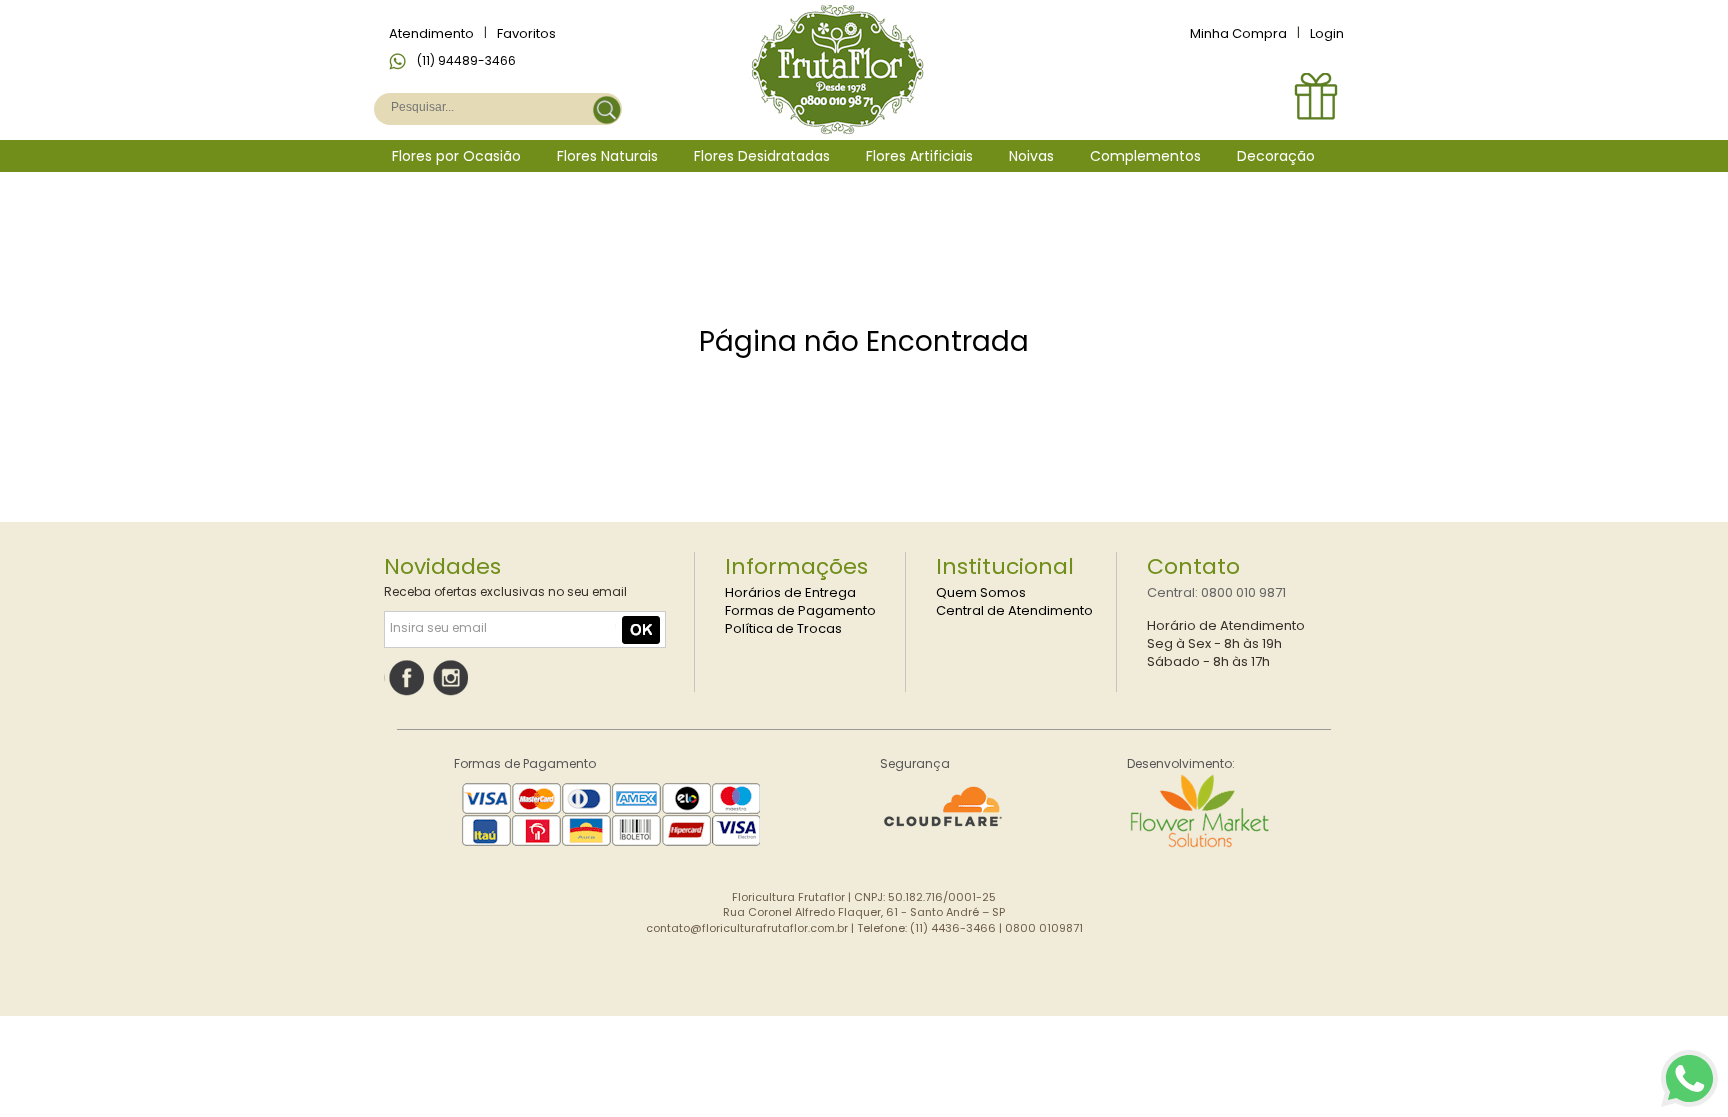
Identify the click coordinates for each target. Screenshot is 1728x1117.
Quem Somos (981, 592)
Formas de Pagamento (800, 610)
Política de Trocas (783, 628)
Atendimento (431, 33)
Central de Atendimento (1014, 610)
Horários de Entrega (790, 592)
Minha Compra (1238, 33)
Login (1327, 33)
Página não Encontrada (864, 341)
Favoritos (526, 33)
